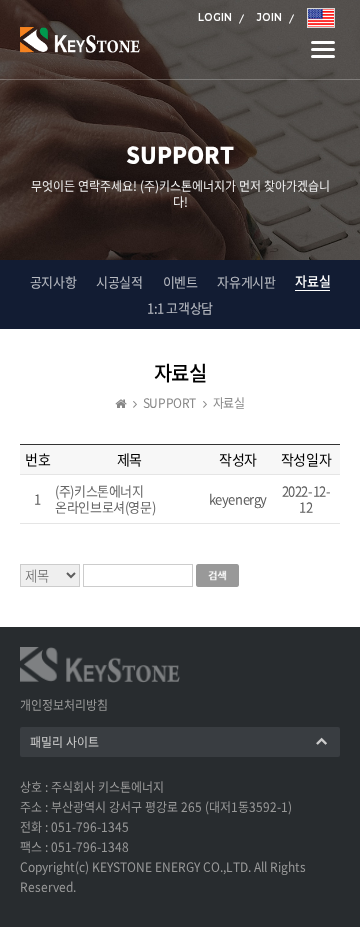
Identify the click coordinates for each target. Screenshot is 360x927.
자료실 (312, 281)
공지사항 (53, 282)
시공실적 (119, 282)
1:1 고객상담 (180, 308)
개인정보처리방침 (64, 705)
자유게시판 (246, 282)
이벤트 (180, 282)
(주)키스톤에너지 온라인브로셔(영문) (105, 498)
